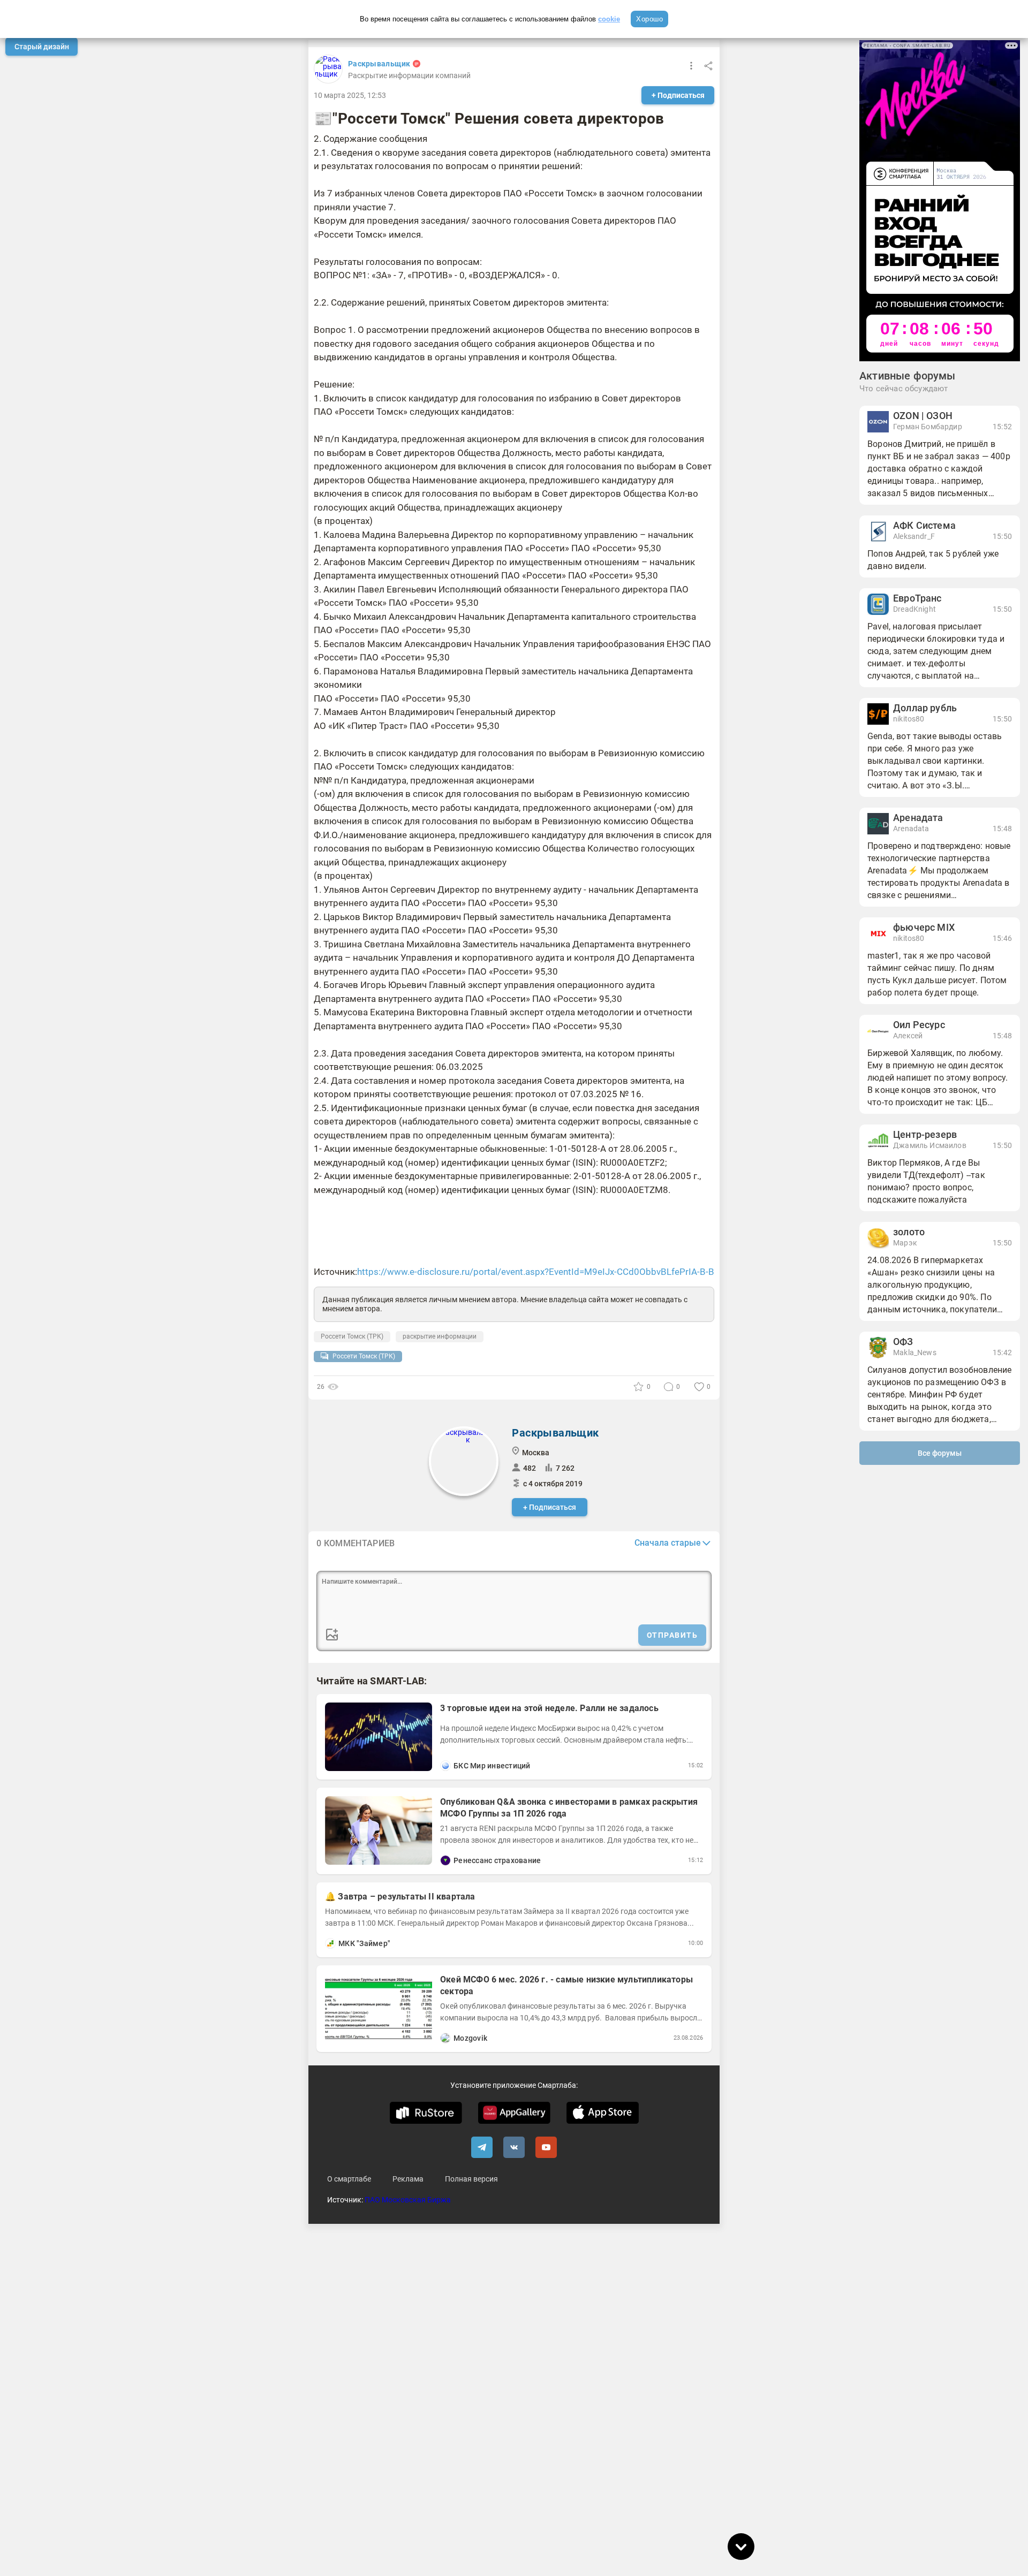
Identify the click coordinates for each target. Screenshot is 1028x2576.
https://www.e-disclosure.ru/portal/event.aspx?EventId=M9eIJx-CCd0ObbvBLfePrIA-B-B (536, 1272)
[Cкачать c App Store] (603, 2113)
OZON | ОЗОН (923, 416)
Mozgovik (470, 2038)
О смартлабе (349, 2179)
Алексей (908, 1036)
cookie (609, 19)
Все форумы (940, 1453)
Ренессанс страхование (497, 1860)
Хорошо (649, 19)
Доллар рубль (925, 708)
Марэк (905, 1243)
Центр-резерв (925, 1135)
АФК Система (924, 526)
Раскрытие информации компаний (409, 75)
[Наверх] (741, 2509)
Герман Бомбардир (928, 427)
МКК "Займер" (364, 1943)
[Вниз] (741, 2547)
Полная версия (471, 2179)
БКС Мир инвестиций (492, 1766)
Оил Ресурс (919, 1025)
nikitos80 (909, 719)
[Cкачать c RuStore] (426, 2113)
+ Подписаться (678, 95)
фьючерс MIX (924, 928)
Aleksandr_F (914, 536)
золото (909, 1232)
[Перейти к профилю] (445, 1766)
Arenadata (911, 829)
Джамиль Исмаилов (930, 1145)
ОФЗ (903, 1342)
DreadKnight (914, 609)
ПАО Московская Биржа (408, 2200)
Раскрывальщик (379, 64)
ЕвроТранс (917, 598)
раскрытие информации (440, 1336)
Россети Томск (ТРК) (352, 1336)
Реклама (408, 2179)
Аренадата (918, 818)
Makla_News (915, 1352)
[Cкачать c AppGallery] (514, 2113)
